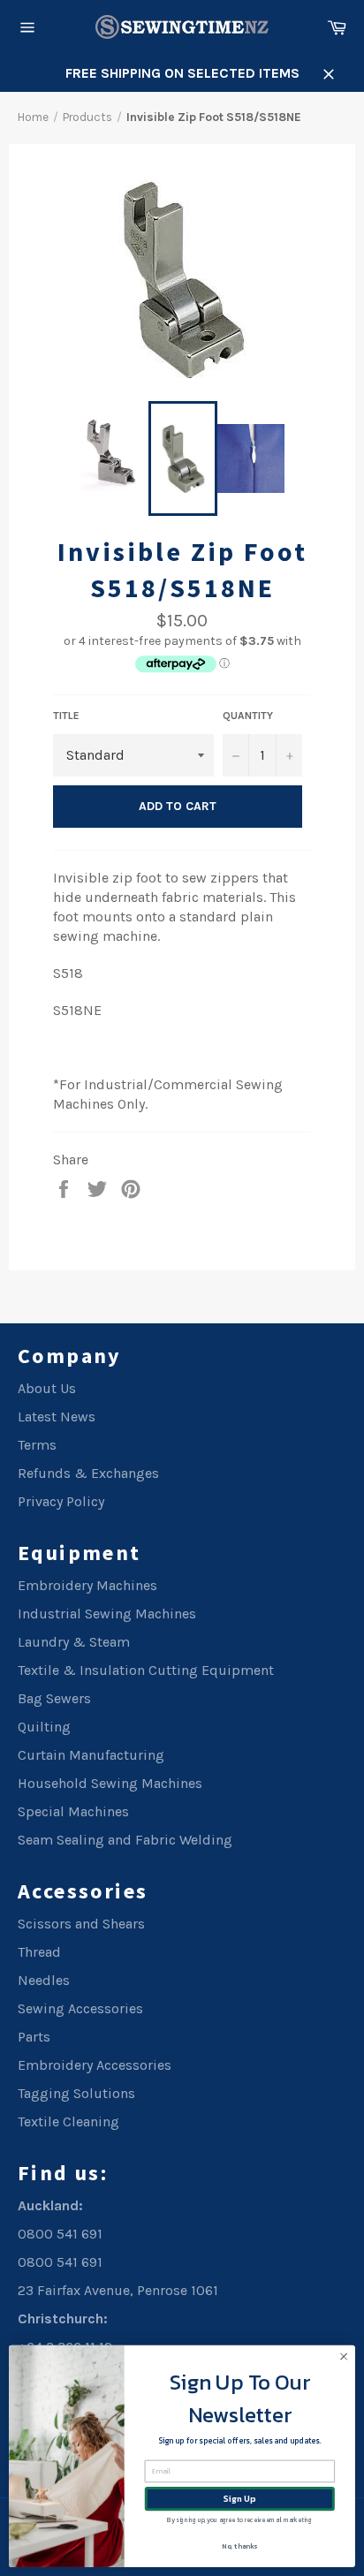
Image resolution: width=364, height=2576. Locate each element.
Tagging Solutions (76, 2093)
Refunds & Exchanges (88, 1473)
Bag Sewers (54, 1698)
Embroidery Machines (87, 1585)
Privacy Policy (61, 1501)
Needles (44, 1980)
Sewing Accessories (80, 2008)
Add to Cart (178, 806)
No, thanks (239, 2546)
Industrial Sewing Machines (107, 1614)
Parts (34, 2037)
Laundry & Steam (74, 1642)
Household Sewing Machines (110, 1783)
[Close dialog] (344, 2357)
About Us (47, 1388)
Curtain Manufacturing (91, 1755)
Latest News (57, 1417)
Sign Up (239, 2499)
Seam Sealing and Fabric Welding (125, 1840)
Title (66, 716)
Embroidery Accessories (95, 2065)
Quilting (44, 1727)
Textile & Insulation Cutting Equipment (146, 1670)
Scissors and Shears (81, 1924)
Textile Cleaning (68, 2121)
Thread (39, 1952)
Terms (37, 1445)
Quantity (248, 716)
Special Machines (73, 1811)
